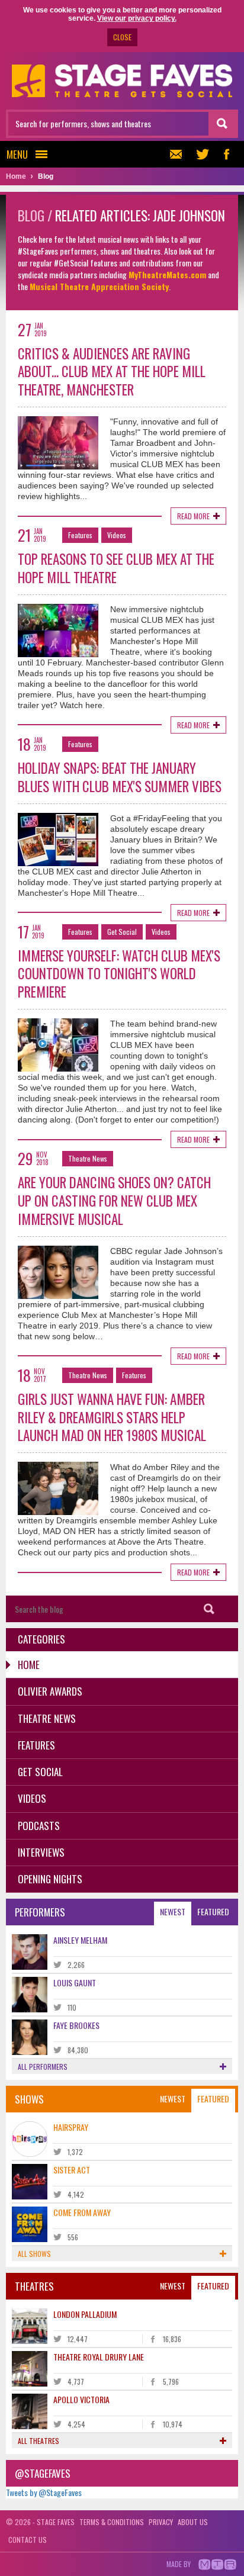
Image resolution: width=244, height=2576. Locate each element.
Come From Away (82, 2212)
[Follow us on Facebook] (226, 154)
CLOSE (122, 37)
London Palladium (85, 2314)
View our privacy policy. (137, 18)
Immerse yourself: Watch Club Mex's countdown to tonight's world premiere (119, 974)
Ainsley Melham (80, 1940)
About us (193, 2522)
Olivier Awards (50, 1691)
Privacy (161, 2522)
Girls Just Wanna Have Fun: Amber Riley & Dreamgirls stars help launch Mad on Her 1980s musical (112, 1417)
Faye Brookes (76, 2025)
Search (209, 1609)
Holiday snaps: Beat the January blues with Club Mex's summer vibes (120, 777)
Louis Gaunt (75, 1982)
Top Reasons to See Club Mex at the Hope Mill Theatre (116, 568)
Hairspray (71, 2127)
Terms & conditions (112, 2522)
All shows (34, 2254)
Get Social (122, 932)
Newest (173, 1911)
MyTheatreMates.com (167, 274)
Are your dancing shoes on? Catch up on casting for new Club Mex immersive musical (114, 1201)
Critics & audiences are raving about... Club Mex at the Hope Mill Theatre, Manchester (112, 372)
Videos (117, 535)
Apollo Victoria (81, 2399)
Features (80, 535)
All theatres (38, 2441)
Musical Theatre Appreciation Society (99, 286)
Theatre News (88, 1158)
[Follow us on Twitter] (203, 154)
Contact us (28, 2540)
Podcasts (39, 1826)
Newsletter (179, 154)
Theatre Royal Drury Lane (99, 2357)
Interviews (41, 1852)
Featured (213, 1911)
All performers (43, 2067)
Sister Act (72, 2170)
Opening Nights (50, 1879)
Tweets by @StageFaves (44, 2492)
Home (29, 1665)
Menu (17, 154)
